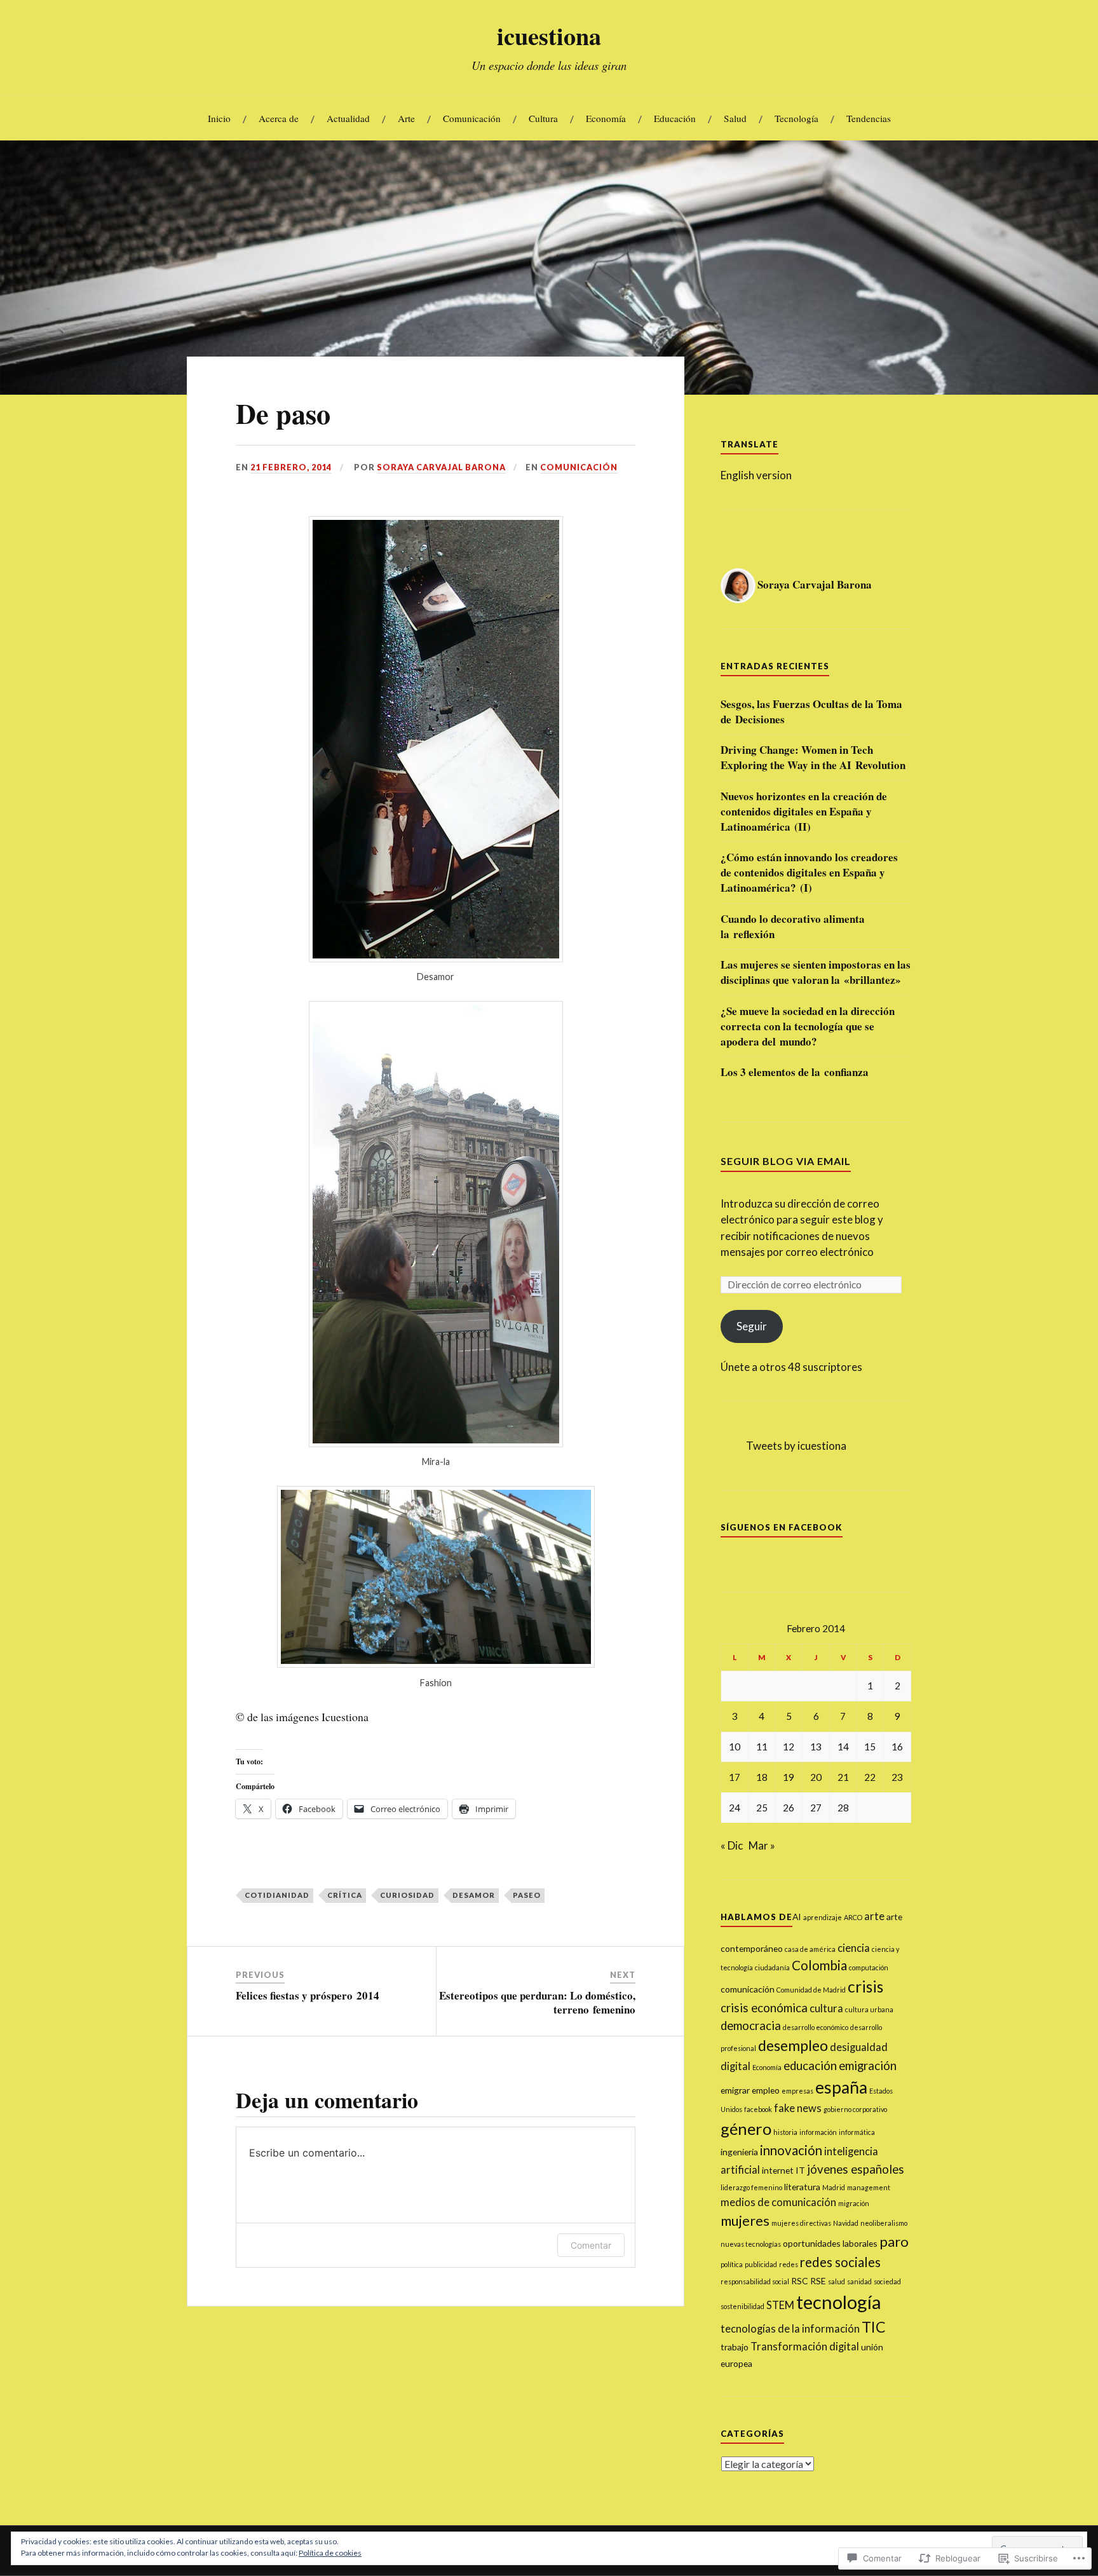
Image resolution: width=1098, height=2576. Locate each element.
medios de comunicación (778, 2202)
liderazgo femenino (751, 2187)
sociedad (887, 2281)
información (818, 2132)
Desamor (474, 1895)
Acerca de (279, 118)
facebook (758, 2109)
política (732, 2264)
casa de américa (810, 1949)
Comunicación (472, 118)
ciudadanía (772, 1967)
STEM (780, 2305)
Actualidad (348, 118)
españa (841, 2087)
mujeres (745, 2220)
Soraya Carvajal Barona (441, 467)
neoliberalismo (884, 2223)
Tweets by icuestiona (796, 1446)
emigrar (735, 2090)
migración (854, 2203)
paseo (527, 1895)
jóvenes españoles (856, 2169)
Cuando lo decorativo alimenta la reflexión (793, 927)
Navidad (846, 2223)
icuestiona (549, 36)
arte (874, 1916)
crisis (865, 1987)
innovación (791, 2150)
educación (810, 2066)
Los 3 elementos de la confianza (795, 1072)
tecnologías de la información (790, 2329)
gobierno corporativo (855, 2109)
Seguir (752, 1326)
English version (756, 475)
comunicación (748, 1989)
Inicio (219, 118)
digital (735, 2066)
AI (797, 1917)
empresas (797, 2091)
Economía (606, 118)
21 (843, 1777)
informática (857, 2132)
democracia (751, 2026)
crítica (345, 1895)
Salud (735, 118)
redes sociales (840, 2262)
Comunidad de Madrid (811, 1990)
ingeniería (739, 2152)
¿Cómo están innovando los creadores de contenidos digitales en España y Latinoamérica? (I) (809, 872)
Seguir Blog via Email (786, 1161)
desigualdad (859, 2047)
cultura (826, 2008)
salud (837, 2281)
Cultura (543, 118)
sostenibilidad (742, 2306)
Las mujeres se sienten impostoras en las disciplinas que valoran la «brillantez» (816, 972)
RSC (800, 2281)
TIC (874, 2327)
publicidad (761, 2264)
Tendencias (869, 118)
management (869, 2187)
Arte (406, 118)
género (746, 2129)
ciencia (854, 1948)
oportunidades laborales (830, 2243)
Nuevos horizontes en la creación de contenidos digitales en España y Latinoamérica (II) (804, 811)
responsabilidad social (755, 2281)
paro (894, 2241)
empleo (766, 2090)
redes (789, 2264)
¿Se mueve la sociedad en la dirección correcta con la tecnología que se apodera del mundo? (808, 1026)
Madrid (834, 2187)
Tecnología (796, 118)
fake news (798, 2108)
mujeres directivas (801, 2223)
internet (778, 2170)
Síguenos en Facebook (782, 1527)
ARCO (853, 1917)
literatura (802, 2187)
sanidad (859, 2281)
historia (785, 2132)
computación (869, 1967)
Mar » (762, 1845)
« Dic (732, 1845)
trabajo (735, 2347)
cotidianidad (277, 1895)
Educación (675, 118)
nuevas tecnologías (751, 2244)
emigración (868, 2066)
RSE (818, 2281)
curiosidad (407, 1895)
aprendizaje (823, 1917)
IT (800, 2170)
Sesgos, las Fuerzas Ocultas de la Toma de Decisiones (811, 712)
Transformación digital (805, 2347)
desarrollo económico (816, 2027)
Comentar (591, 2245)
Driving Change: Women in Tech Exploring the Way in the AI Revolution (813, 758)
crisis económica (764, 2008)
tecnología (839, 2302)
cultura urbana (869, 2009)
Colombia (819, 1965)
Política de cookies (330, 2553)
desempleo (793, 2045)
